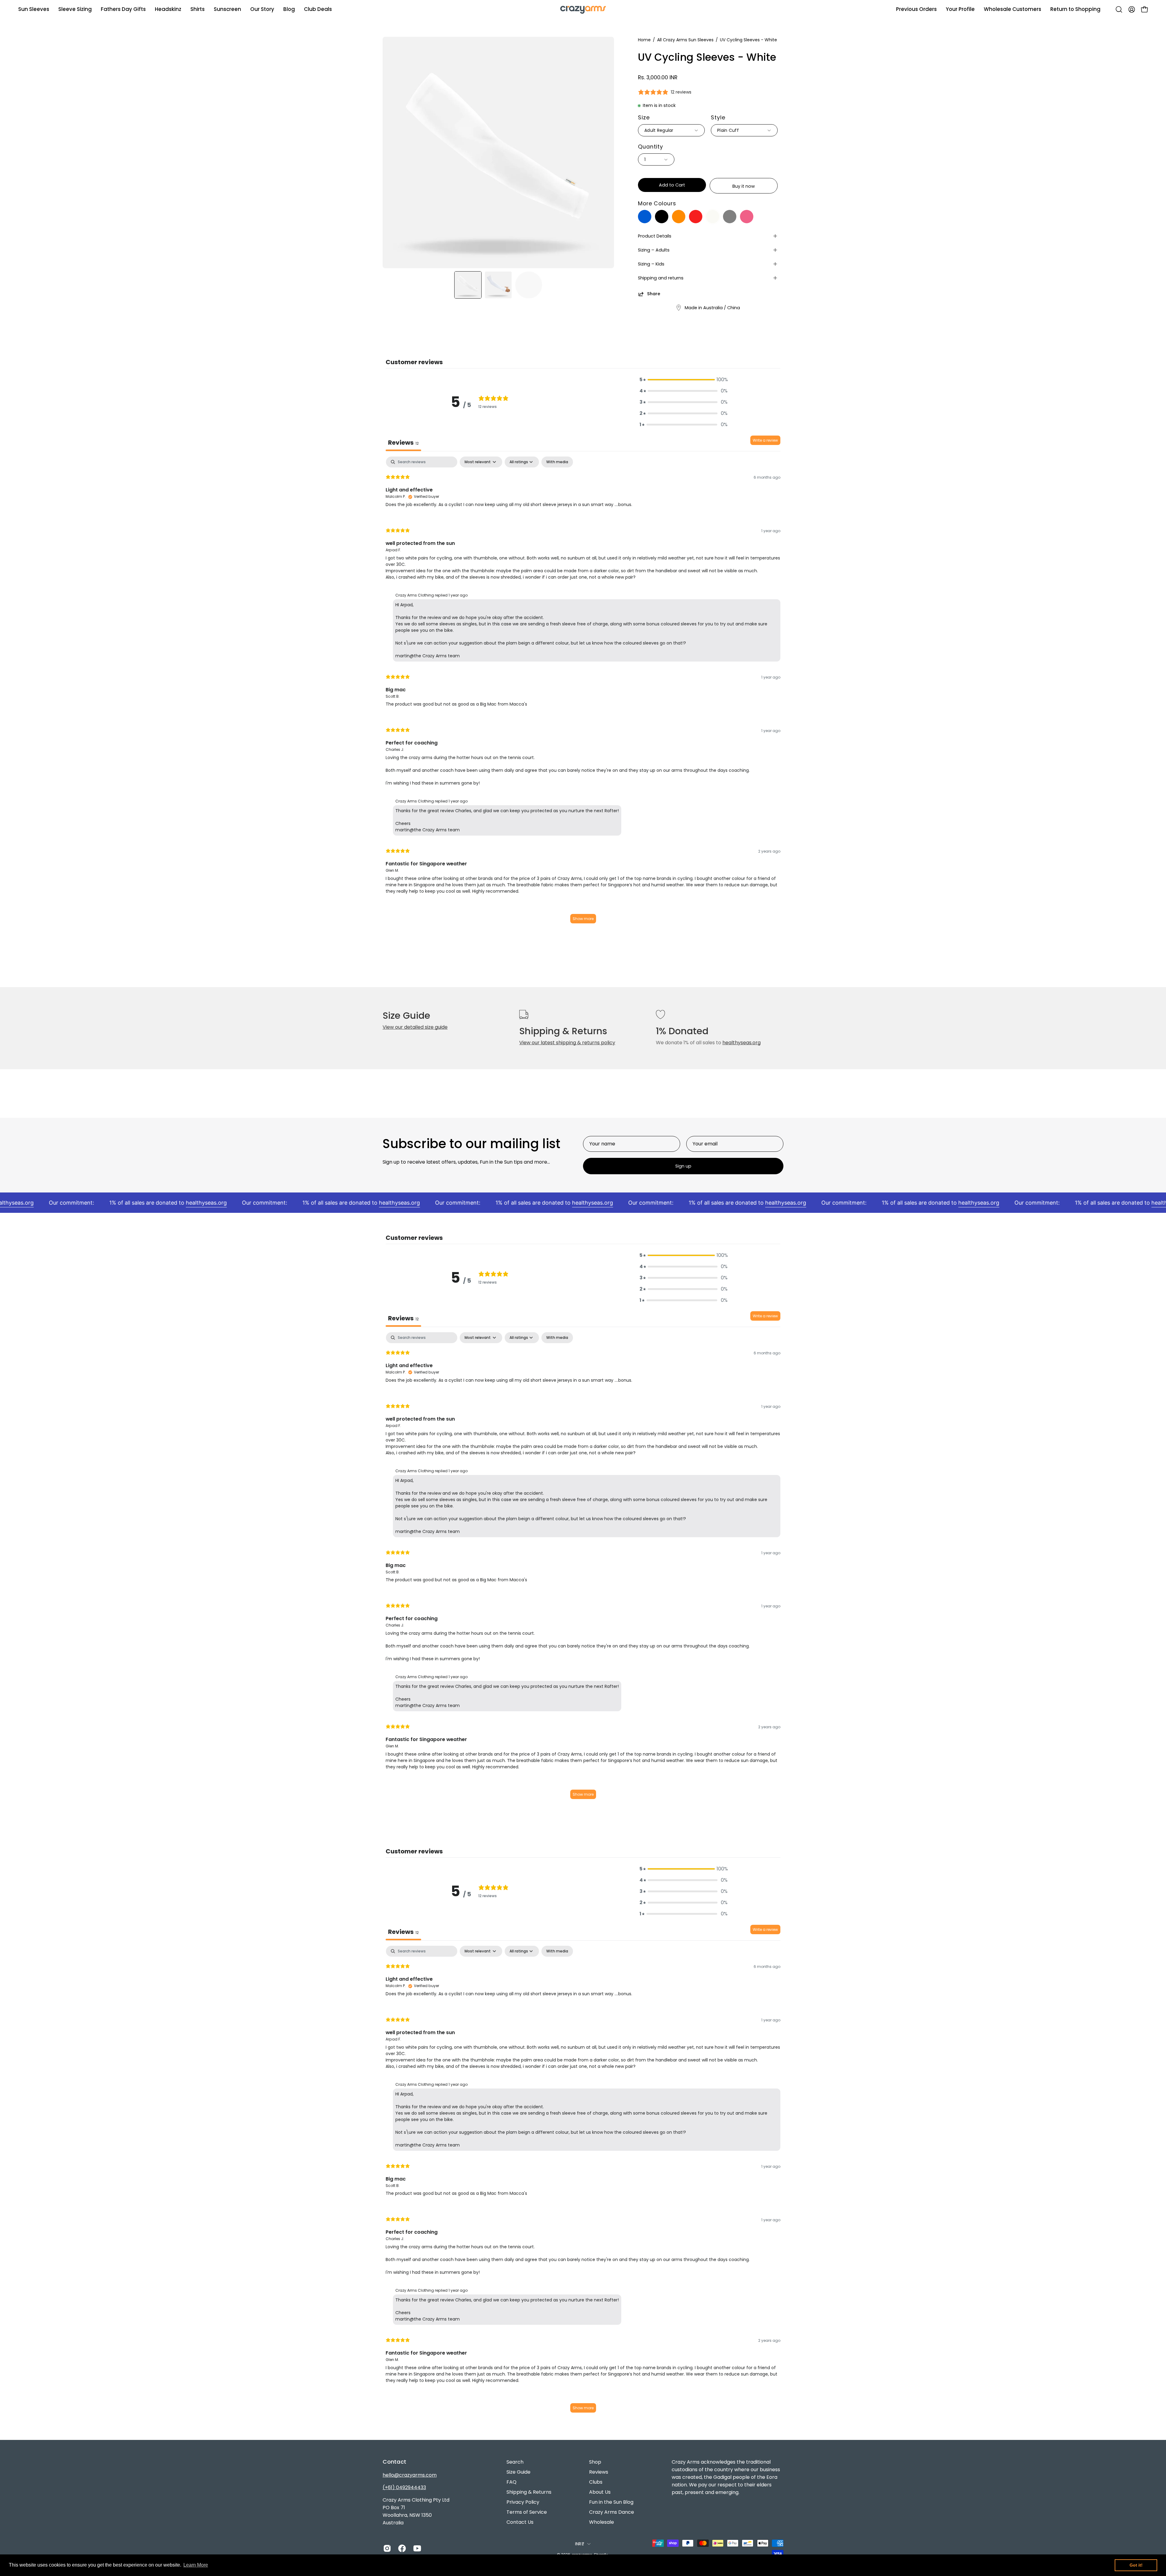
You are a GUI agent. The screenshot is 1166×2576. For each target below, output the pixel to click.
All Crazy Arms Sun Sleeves (685, 40)
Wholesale (602, 2522)
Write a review (765, 440)
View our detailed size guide (415, 1027)
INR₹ (580, 2544)
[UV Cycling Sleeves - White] (468, 285)
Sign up (683, 1166)
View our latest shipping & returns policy (567, 1043)
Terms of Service (527, 2512)
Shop (595, 2462)
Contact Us (520, 2522)
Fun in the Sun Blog (611, 2502)
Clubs (596, 2482)
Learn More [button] (196, 2565)
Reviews (599, 2472)
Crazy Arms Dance (612, 2512)
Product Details (655, 236)
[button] (262, 9)
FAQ (511, 2482)
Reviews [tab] (403, 443)
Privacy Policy (523, 2502)
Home (644, 40)
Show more (583, 919)
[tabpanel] (583, 693)
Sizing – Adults (654, 250)
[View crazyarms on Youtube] (416, 2548)
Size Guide (518, 2472)
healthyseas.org (742, 1043)
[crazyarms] (583, 9)
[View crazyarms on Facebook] (401, 2548)
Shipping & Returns (529, 2492)
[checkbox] (557, 462)
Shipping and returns (661, 278)
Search (515, 2462)
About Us (600, 2492)
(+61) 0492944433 (404, 2487)
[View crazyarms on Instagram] (386, 2548)
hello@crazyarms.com (410, 2475)
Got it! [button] (1136, 2565)
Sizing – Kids (651, 264)
